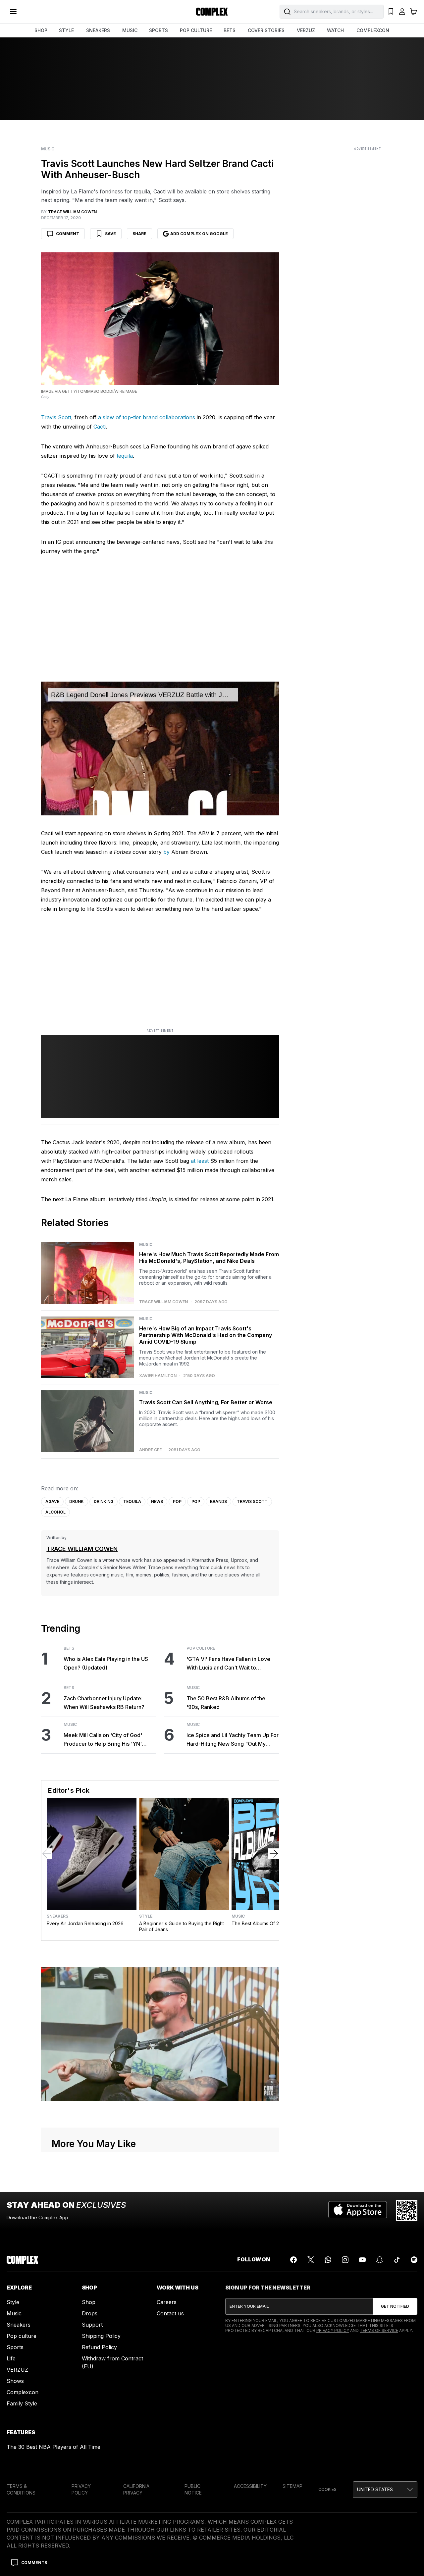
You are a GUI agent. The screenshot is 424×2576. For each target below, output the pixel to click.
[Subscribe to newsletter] (395, 2306)
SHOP (41, 30)
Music (48, 149)
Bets (69, 1648)
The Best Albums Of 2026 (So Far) (269, 1923)
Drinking (104, 1501)
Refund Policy (99, 2347)
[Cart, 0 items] (413, 12)
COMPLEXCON (373, 30)
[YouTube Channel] (362, 2260)
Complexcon (23, 2392)
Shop (89, 2302)
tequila (125, 456)
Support (92, 2325)
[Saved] (391, 12)
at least (200, 1161)
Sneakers (57, 1916)
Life (11, 2358)
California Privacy (136, 2489)
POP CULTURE (196, 30)
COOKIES (327, 2489)
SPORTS (159, 30)
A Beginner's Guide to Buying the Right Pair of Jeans (182, 1926)
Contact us (170, 2313)
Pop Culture (201, 1648)
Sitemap (292, 2486)
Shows (15, 2381)
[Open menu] (13, 12)
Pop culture (22, 2336)
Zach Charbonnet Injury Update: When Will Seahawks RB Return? (104, 1703)
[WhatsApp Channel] (328, 2260)
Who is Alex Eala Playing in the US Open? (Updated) (106, 1663)
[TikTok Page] (397, 2260)
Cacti (100, 427)
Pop (177, 1501)
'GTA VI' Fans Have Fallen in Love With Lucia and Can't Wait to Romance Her (228, 1664)
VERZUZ (306, 30)
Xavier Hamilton (158, 1376)
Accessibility (250, 2486)
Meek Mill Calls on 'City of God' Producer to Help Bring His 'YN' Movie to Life (103, 1740)
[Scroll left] (47, 1854)
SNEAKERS (98, 30)
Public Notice (193, 2489)
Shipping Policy (101, 2336)
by (166, 852)
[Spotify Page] (414, 2260)
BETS (230, 30)
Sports (15, 2347)
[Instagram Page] (345, 2260)
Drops (90, 2313)
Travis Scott (56, 417)
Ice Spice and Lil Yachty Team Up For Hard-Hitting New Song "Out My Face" (233, 1740)
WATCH (335, 30)
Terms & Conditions (21, 2489)
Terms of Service (379, 2330)
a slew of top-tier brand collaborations (147, 417)
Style (146, 1916)
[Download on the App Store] (358, 2210)
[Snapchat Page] (380, 2260)
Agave (52, 1501)
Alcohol (55, 1512)
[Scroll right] (274, 1854)
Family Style (22, 2403)
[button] (385, 2490)
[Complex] (212, 12)
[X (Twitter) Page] (311, 2260)
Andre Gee (150, 1450)
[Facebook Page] (293, 2260)
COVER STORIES (266, 30)
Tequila (132, 1501)
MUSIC (130, 30)
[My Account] (402, 12)
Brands (218, 1501)
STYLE (66, 30)
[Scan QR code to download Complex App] (407, 2210)
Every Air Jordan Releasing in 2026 (85, 1923)
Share (139, 234)
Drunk (77, 1501)
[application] (160, 748)
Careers (167, 2302)
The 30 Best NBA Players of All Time (53, 2447)
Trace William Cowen (163, 1302)
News (157, 1501)
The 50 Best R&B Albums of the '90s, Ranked (226, 1703)
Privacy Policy (333, 2330)
